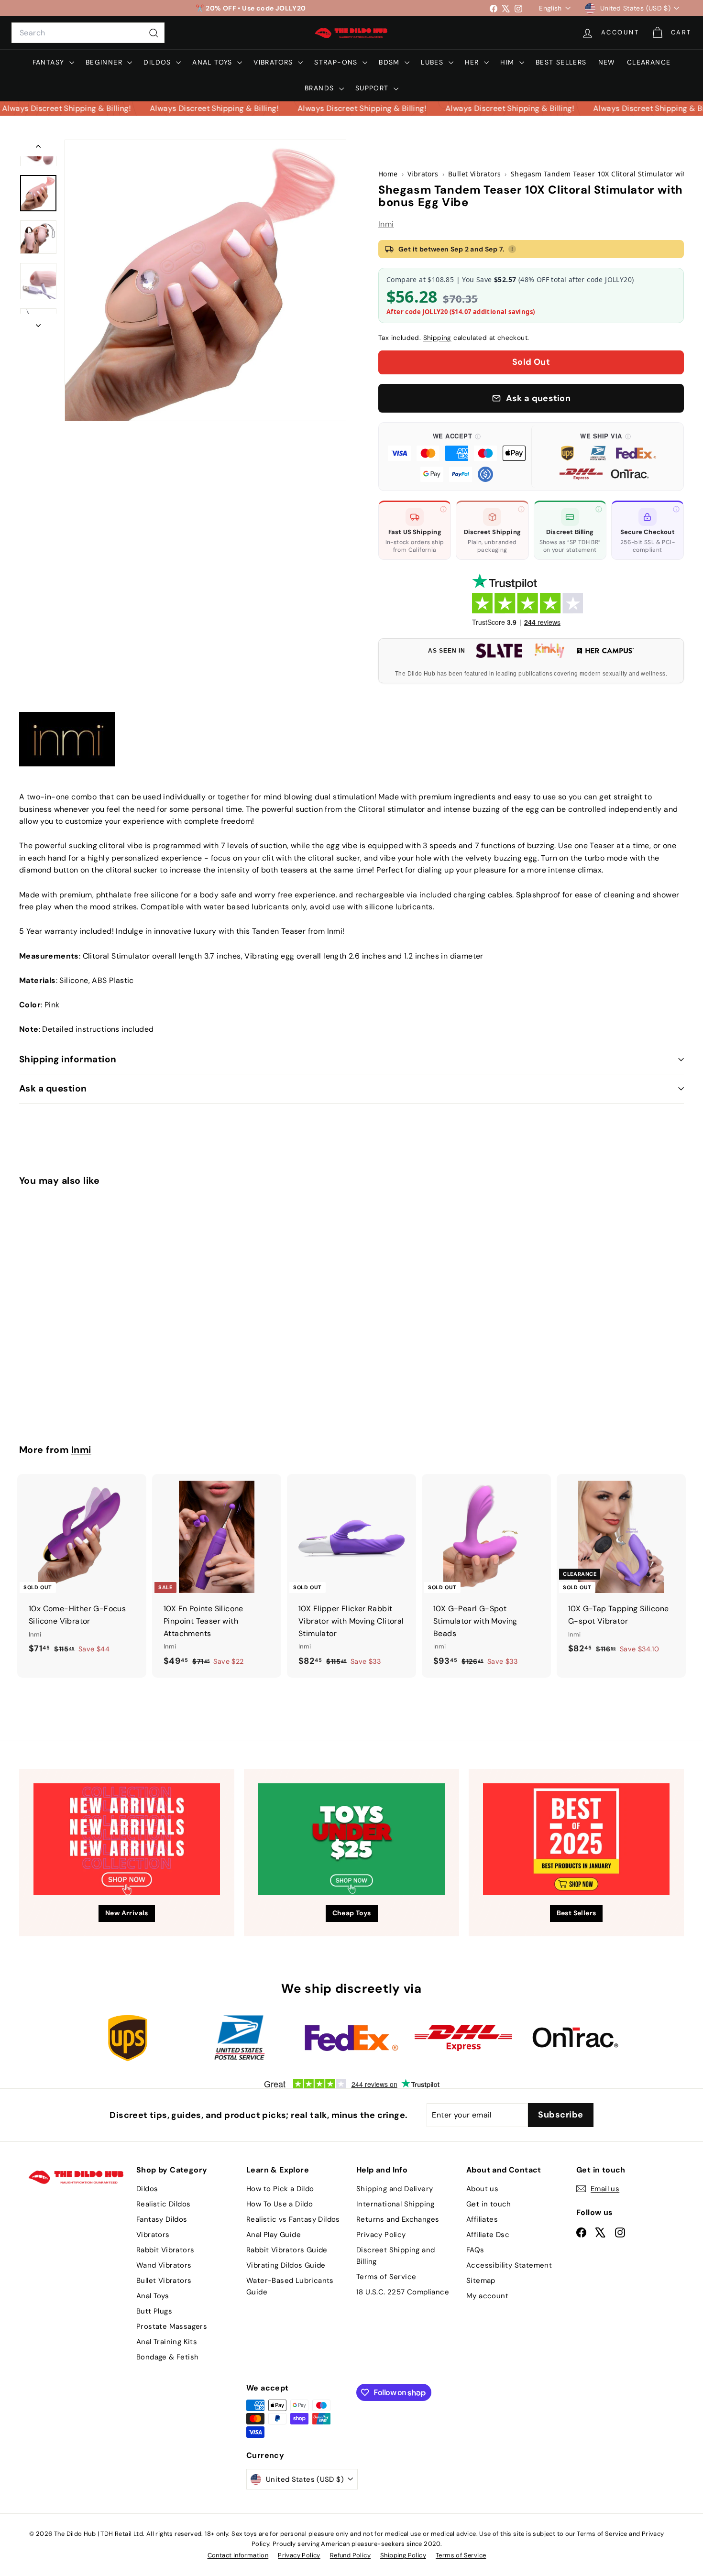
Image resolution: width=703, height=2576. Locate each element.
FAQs (475, 2250)
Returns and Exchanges (398, 2219)
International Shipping (395, 2204)
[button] (457, 457)
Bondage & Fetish (167, 2357)
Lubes (433, 62)
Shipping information (68, 1059)
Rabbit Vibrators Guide (287, 2250)
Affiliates (482, 2219)
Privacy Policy (381, 2235)
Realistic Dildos (163, 2204)
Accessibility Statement (509, 2265)
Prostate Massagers (172, 2326)
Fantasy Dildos (162, 2219)
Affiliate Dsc (488, 2235)
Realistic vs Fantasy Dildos (293, 2219)
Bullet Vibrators (164, 2281)
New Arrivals (127, 1913)
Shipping (437, 338)
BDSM (390, 62)
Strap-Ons (337, 62)
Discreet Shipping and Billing (395, 2256)
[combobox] (88, 33)
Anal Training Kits (167, 2342)
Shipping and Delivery (395, 2189)
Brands (321, 88)
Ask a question (53, 1088)
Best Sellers (561, 62)
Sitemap (481, 2281)
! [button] (512, 249)
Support (373, 88)
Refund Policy (350, 2555)
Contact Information (238, 2555)
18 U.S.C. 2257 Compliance (403, 2292)
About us (482, 2189)
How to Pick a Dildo (280, 2189)
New (607, 62)
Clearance (649, 62)
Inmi (386, 224)
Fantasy (50, 62)
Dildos (159, 62)
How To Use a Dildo (280, 2204)
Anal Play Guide (274, 2235)
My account (487, 2296)
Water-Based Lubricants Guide (290, 2286)
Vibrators (275, 62)
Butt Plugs (154, 2311)
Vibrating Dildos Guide (286, 2265)
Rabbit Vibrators (165, 2250)
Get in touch (489, 2204)
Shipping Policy (403, 2555)
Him (509, 62)
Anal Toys (214, 62)
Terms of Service (386, 2277)
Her (473, 62)
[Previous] (38, 148)
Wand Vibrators (164, 2265)
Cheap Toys (352, 1913)
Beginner (105, 62)
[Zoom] (205, 280)
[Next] (38, 323)
